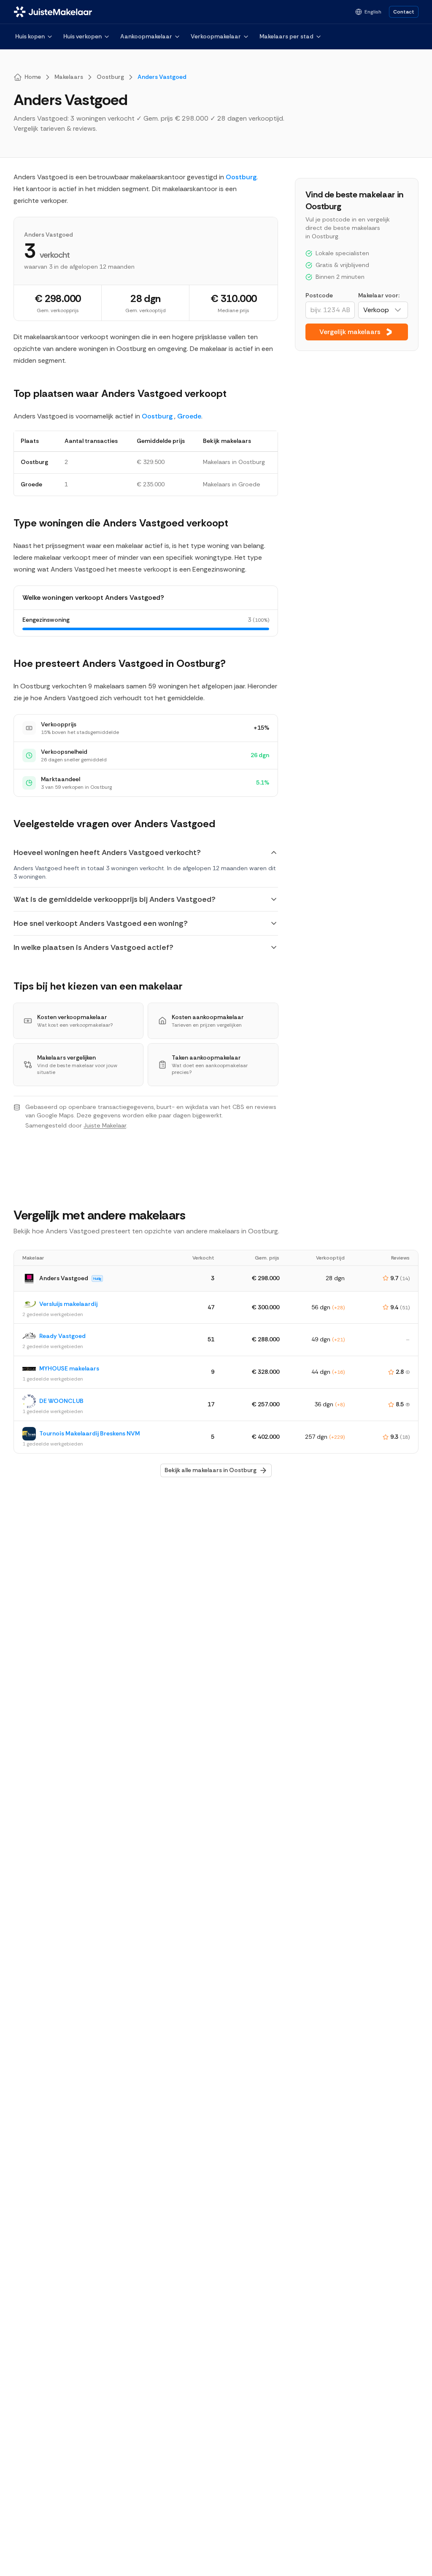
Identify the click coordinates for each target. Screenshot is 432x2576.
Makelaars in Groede (232, 484)
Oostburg (241, 177)
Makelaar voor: (379, 295)
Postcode (319, 295)
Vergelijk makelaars (350, 332)
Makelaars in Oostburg (234, 462)
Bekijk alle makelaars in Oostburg (211, 1470)
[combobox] (383, 310)
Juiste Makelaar (105, 1125)
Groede (189, 416)
